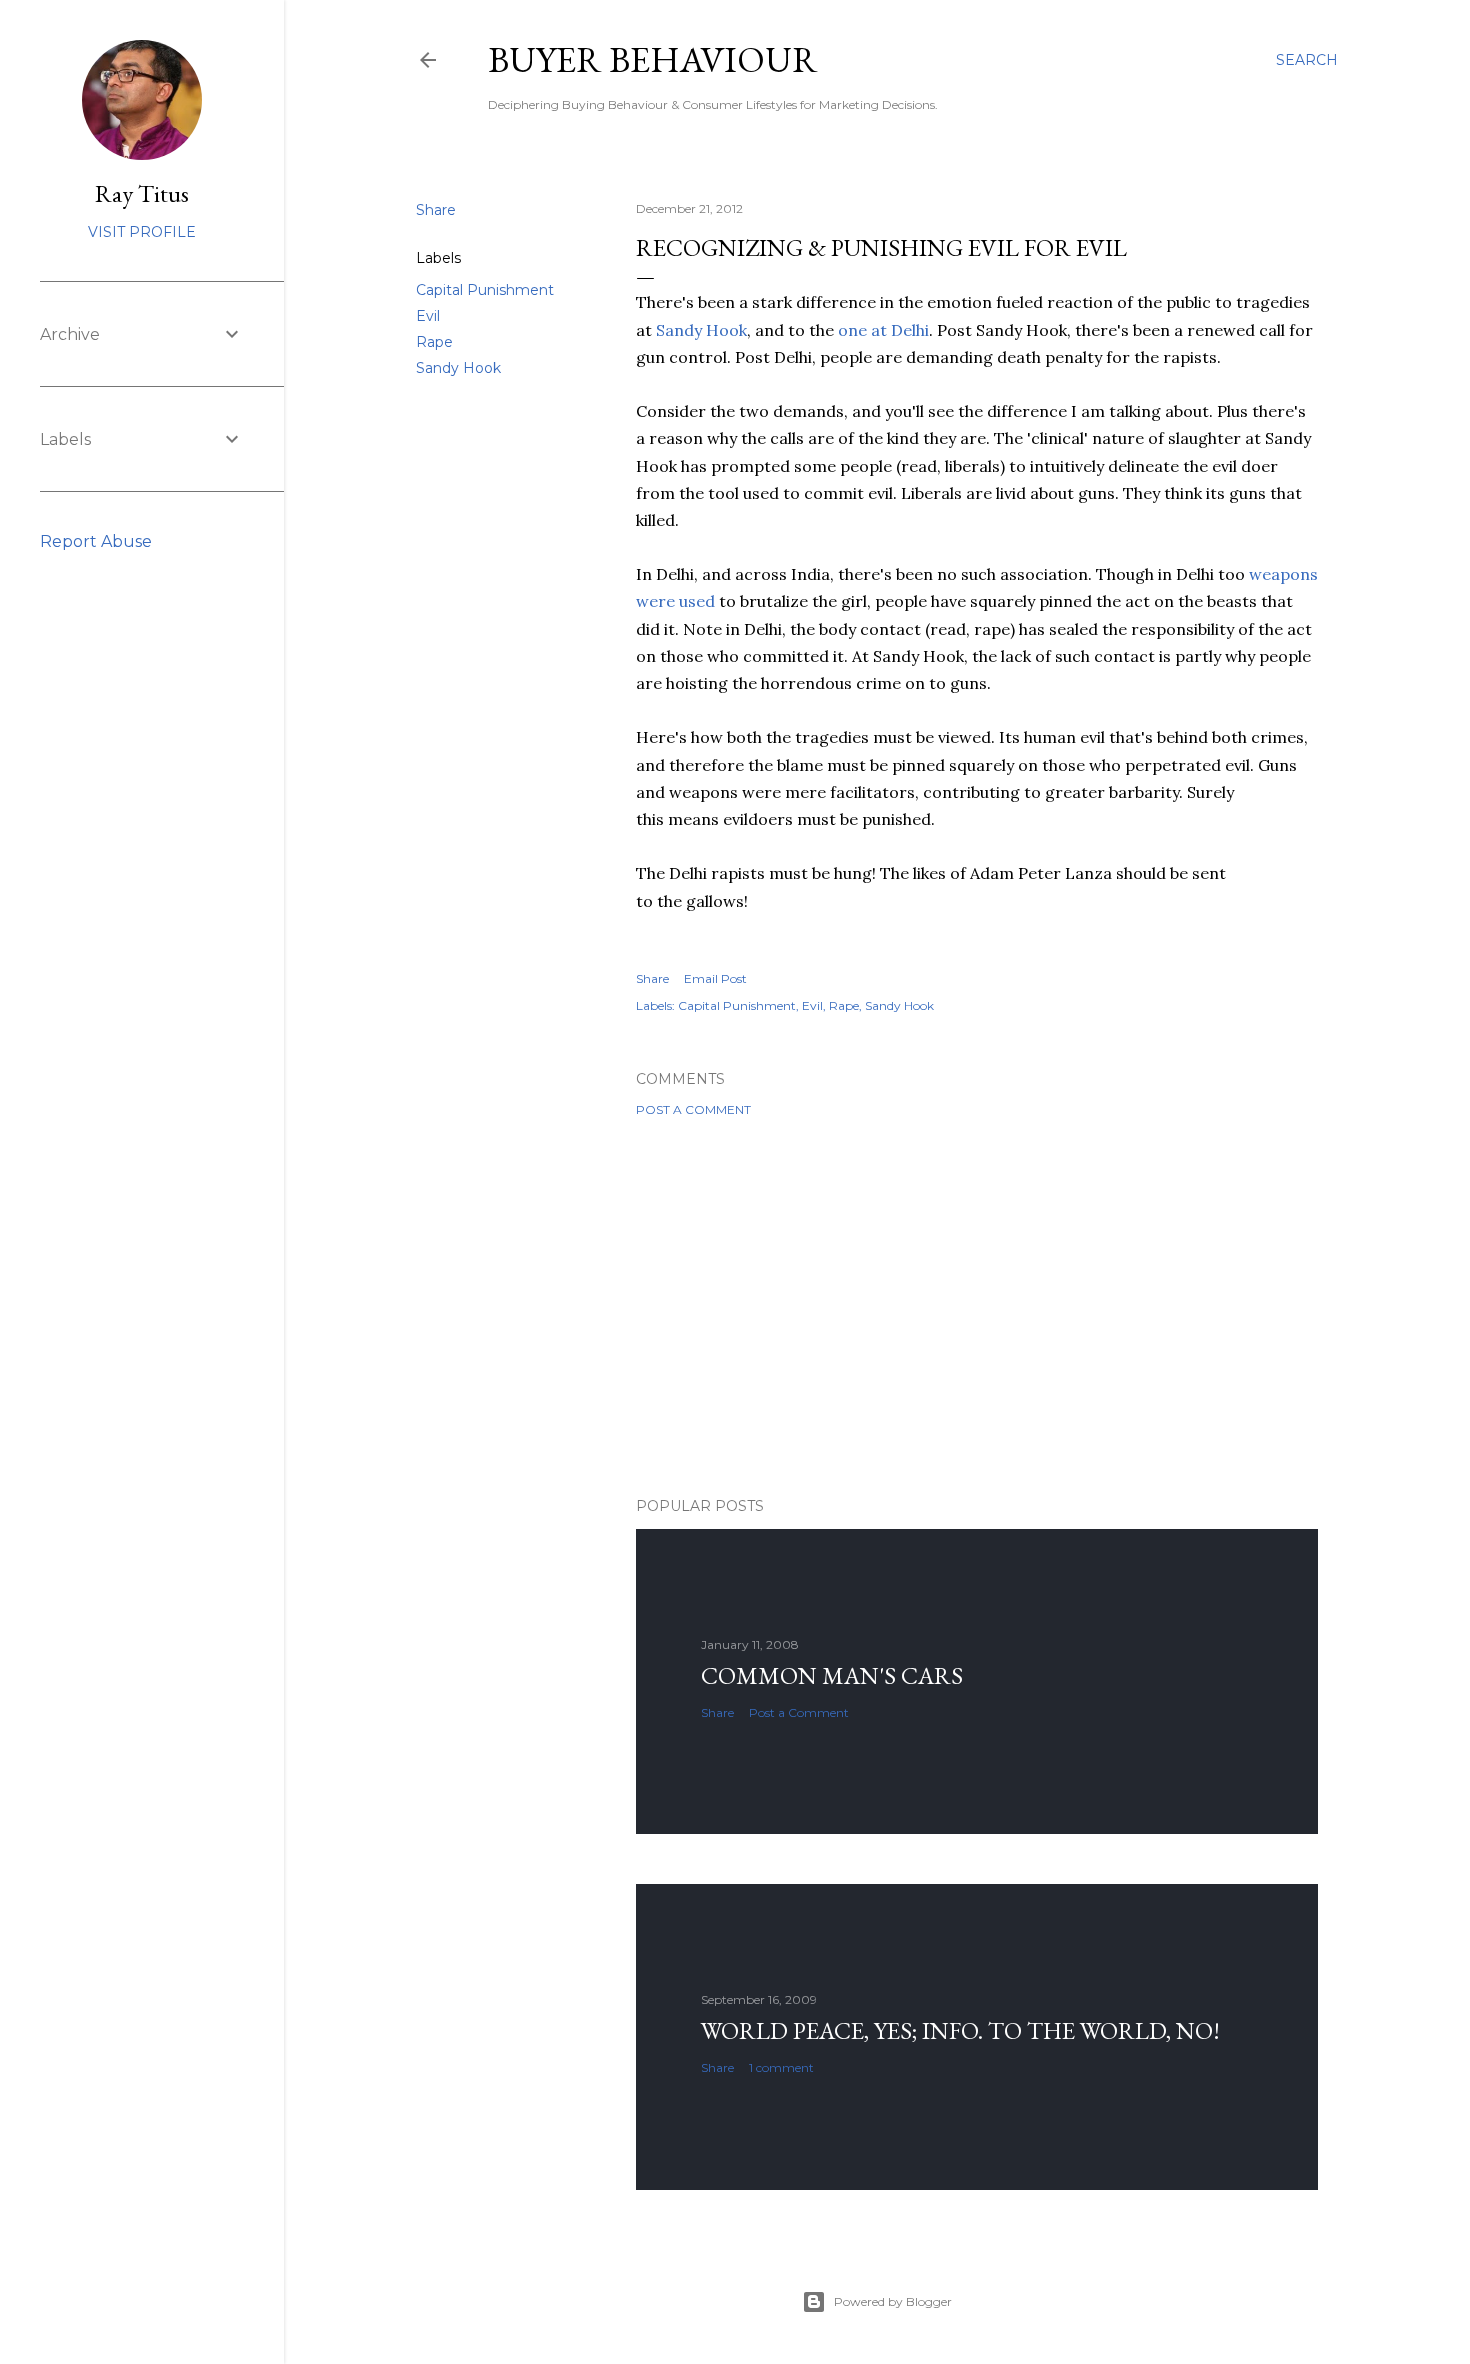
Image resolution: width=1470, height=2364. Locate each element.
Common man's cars (832, 1675)
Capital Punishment (485, 290)
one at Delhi (883, 330)
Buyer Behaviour (653, 59)
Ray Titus (142, 193)
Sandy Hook (458, 368)
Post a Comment (693, 1109)
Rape (434, 342)
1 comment (781, 2067)
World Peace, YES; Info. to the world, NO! (960, 2030)
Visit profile (142, 232)
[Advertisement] (977, 1307)
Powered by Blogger (893, 2301)
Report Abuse (96, 541)
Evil (428, 316)
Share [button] (436, 210)
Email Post (715, 978)
